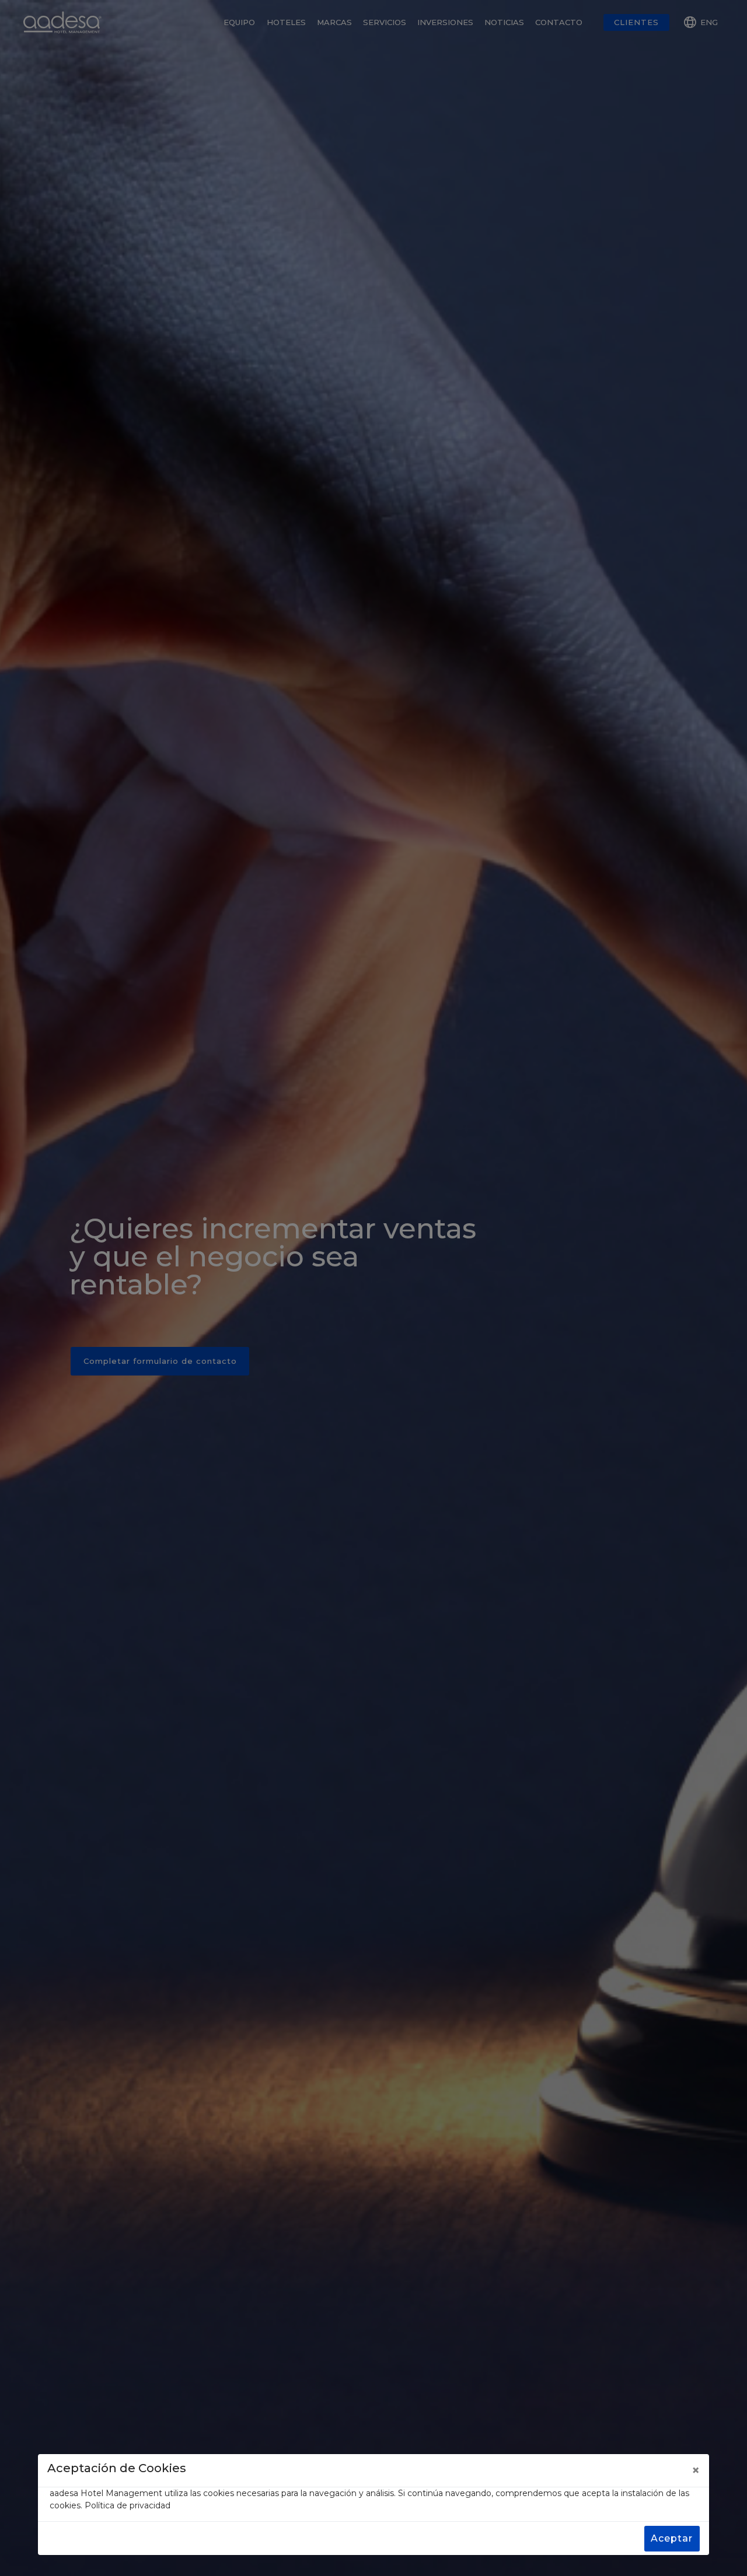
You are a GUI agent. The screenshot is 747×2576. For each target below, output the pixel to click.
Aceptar (672, 2538)
